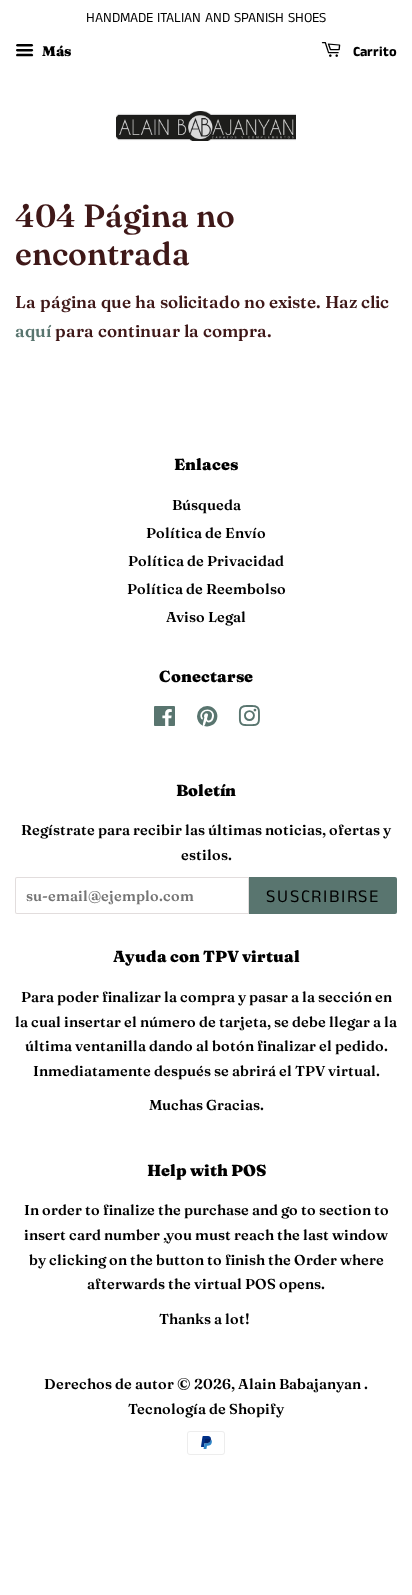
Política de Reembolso (206, 589)
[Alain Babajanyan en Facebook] (164, 720)
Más (55, 51)
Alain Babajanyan (301, 1384)
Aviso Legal (206, 617)
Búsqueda (206, 505)
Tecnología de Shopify (206, 1409)
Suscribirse (323, 897)
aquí (33, 330)
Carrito (373, 52)
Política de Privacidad (206, 561)
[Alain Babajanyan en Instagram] (249, 720)
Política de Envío (206, 533)
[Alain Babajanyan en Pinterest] (207, 720)
